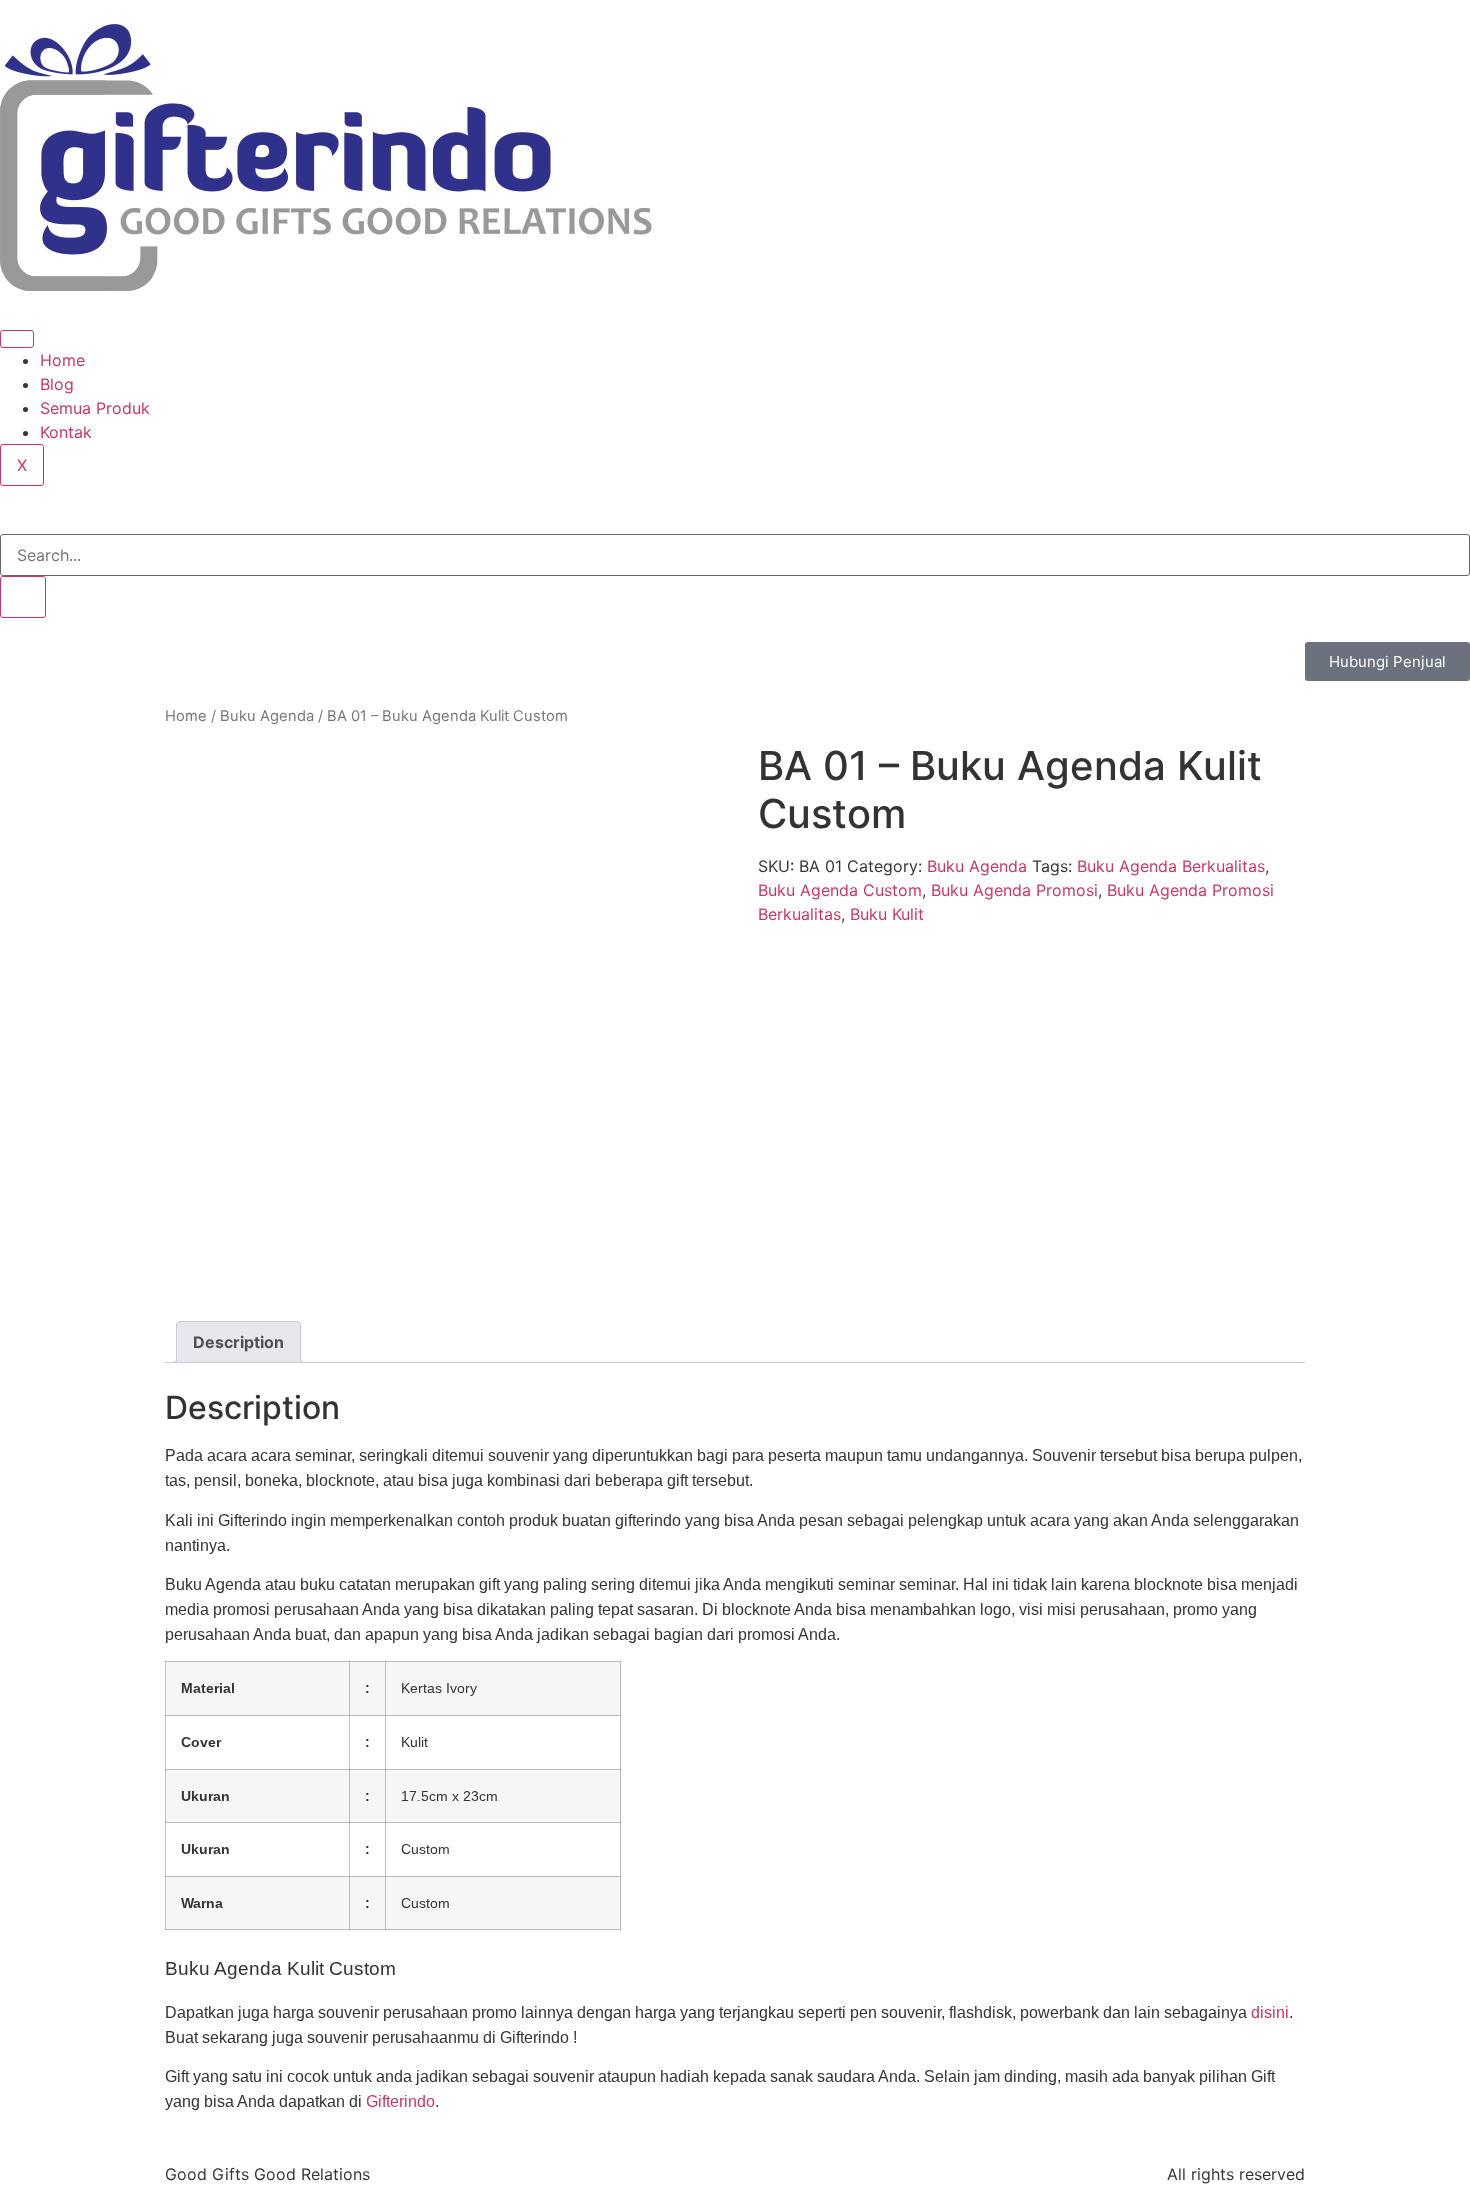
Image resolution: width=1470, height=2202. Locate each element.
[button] (6, 522)
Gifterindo (400, 2101)
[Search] (23, 597)
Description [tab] (238, 1342)
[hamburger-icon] (17, 339)
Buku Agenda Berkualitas (1171, 866)
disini (1270, 2012)
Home (62, 360)
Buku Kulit (887, 914)
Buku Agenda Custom (840, 890)
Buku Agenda (267, 716)
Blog (57, 384)
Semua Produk (95, 408)
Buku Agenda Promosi (1014, 890)
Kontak (66, 432)
